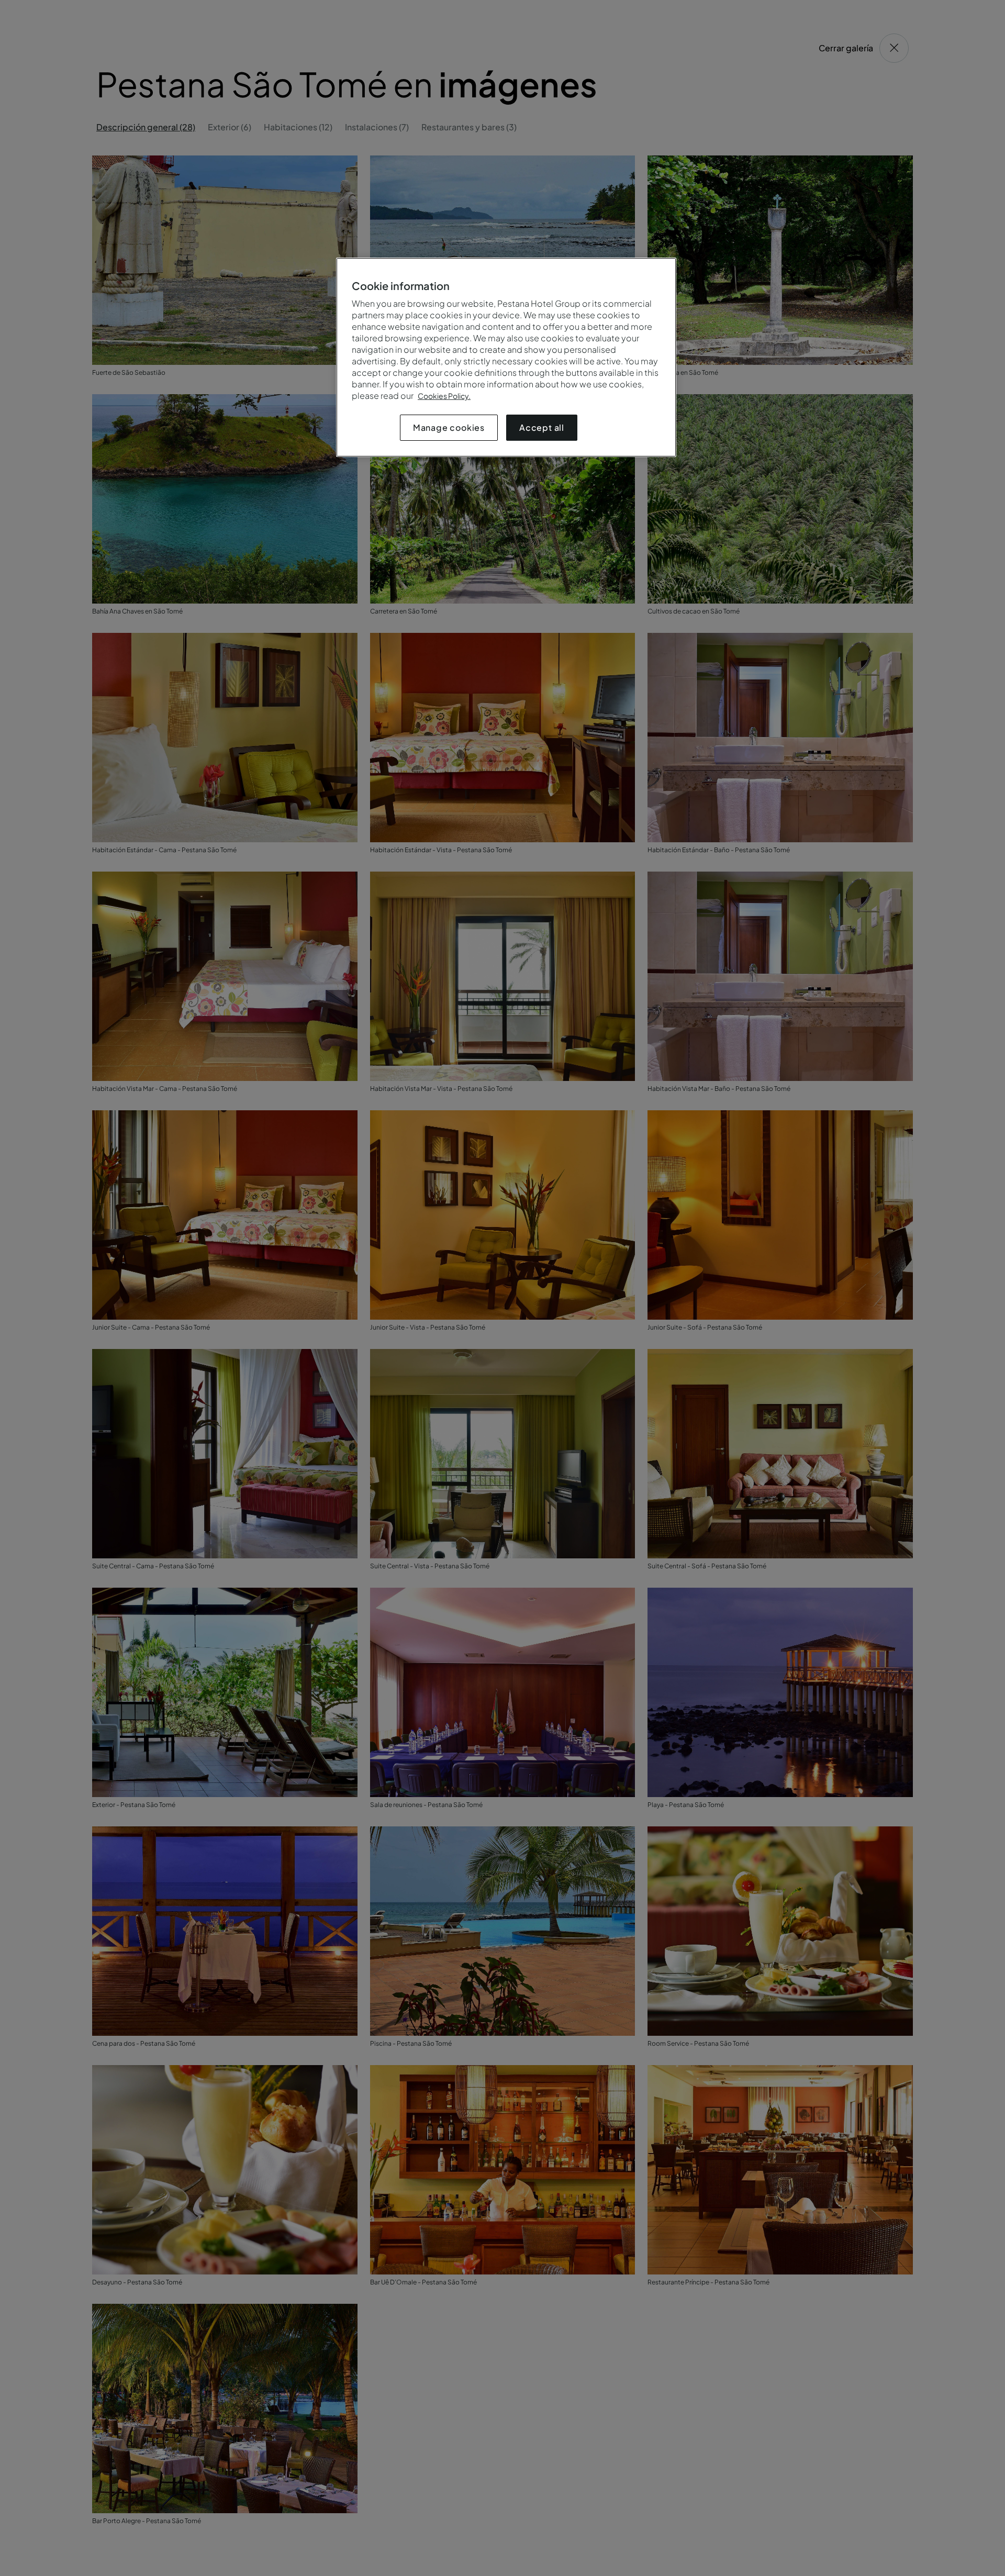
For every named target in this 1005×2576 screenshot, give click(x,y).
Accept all (542, 427)
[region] (506, 357)
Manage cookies (449, 427)
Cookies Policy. (444, 396)
